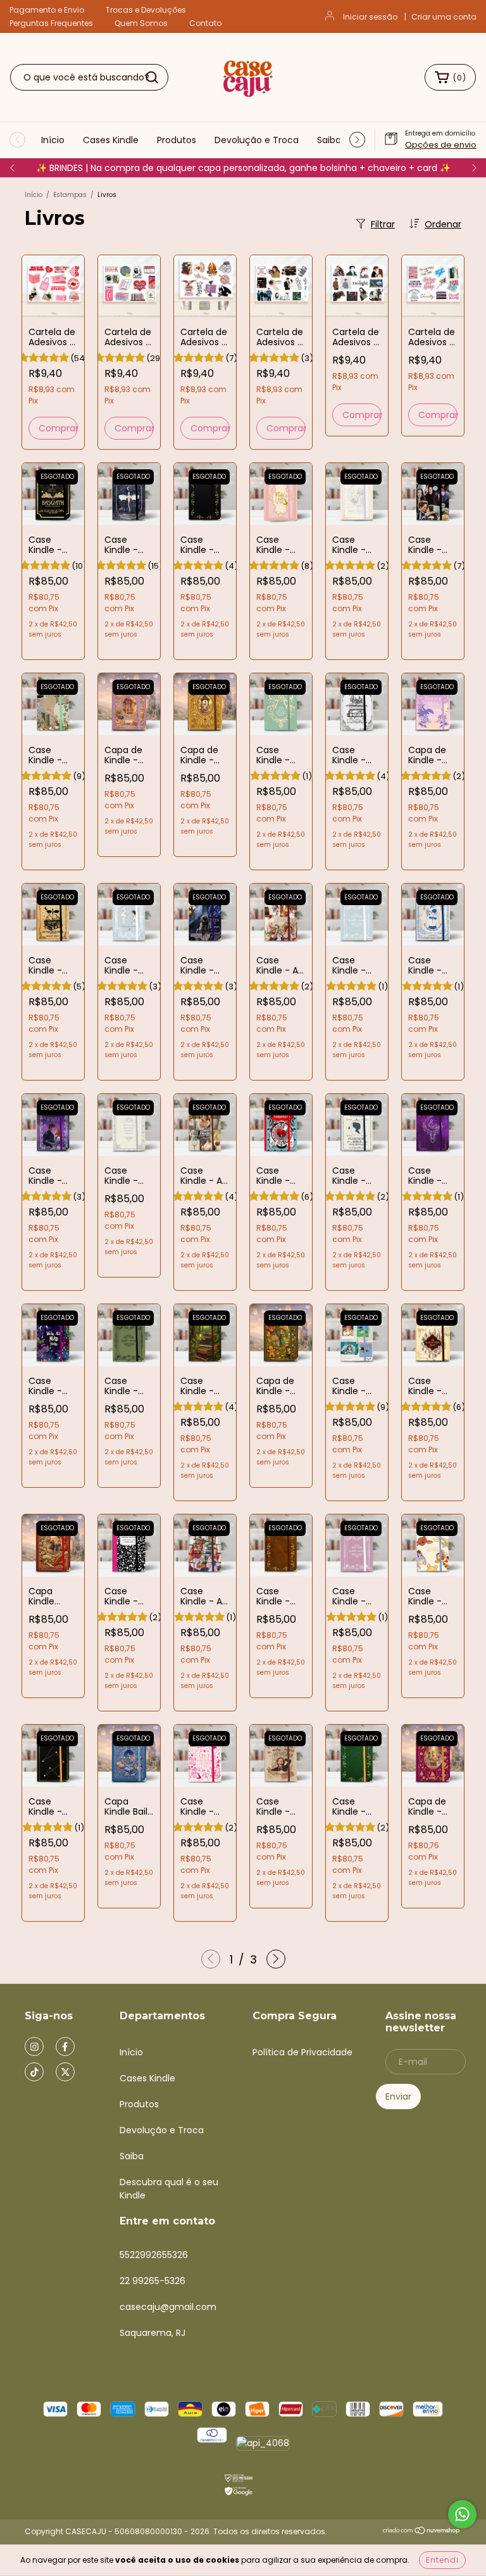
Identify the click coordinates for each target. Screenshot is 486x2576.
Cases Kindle (111, 140)
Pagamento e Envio (47, 10)
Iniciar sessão (370, 17)
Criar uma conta (444, 17)
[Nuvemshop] (422, 2532)
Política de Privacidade (302, 2052)
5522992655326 (154, 2255)
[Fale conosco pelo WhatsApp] (462, 2514)
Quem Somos (141, 23)
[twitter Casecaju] (65, 2072)
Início (53, 140)
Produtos (177, 140)
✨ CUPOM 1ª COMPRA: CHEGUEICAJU (243, 168)
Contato (205, 23)
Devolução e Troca (257, 140)
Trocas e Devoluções (146, 10)
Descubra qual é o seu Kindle (169, 2189)
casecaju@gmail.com (168, 2307)
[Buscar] (152, 77)
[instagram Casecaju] (34, 2046)
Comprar (58, 428)
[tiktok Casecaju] (34, 2072)
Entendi (442, 2560)
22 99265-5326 (153, 2281)
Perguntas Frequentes (51, 23)
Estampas (70, 195)
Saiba (329, 140)
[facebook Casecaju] (65, 2046)
